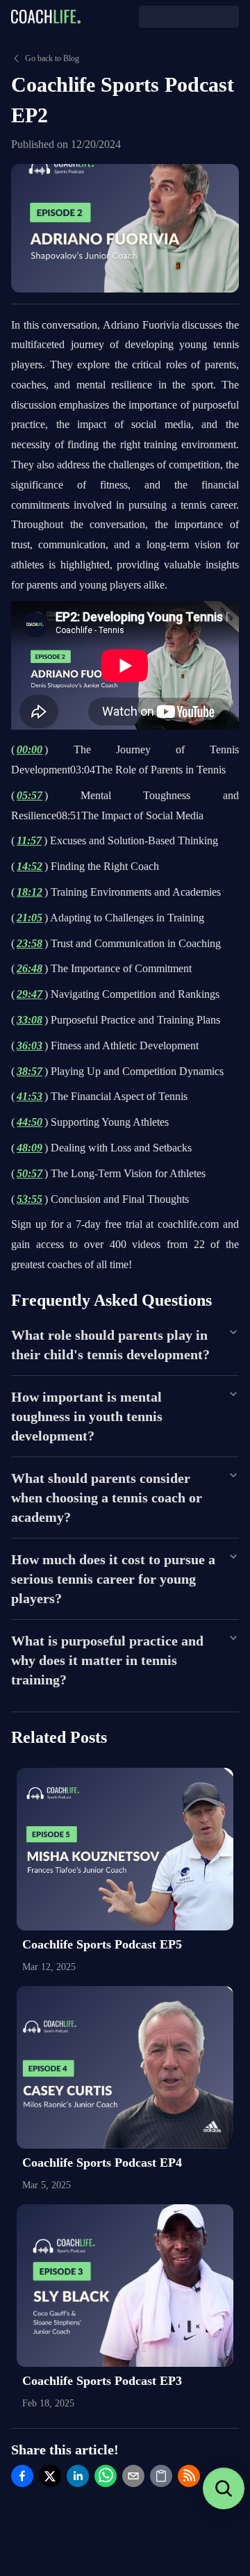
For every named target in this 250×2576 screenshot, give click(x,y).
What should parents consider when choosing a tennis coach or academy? (107, 1498)
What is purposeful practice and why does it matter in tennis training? (107, 1660)
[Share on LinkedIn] (78, 2476)
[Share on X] (50, 2476)
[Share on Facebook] (22, 2476)
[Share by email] (133, 2476)
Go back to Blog (52, 58)
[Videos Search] (224, 2488)
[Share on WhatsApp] (106, 2476)
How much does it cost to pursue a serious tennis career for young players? (113, 1579)
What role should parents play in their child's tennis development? (110, 1345)
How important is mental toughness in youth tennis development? (87, 1416)
